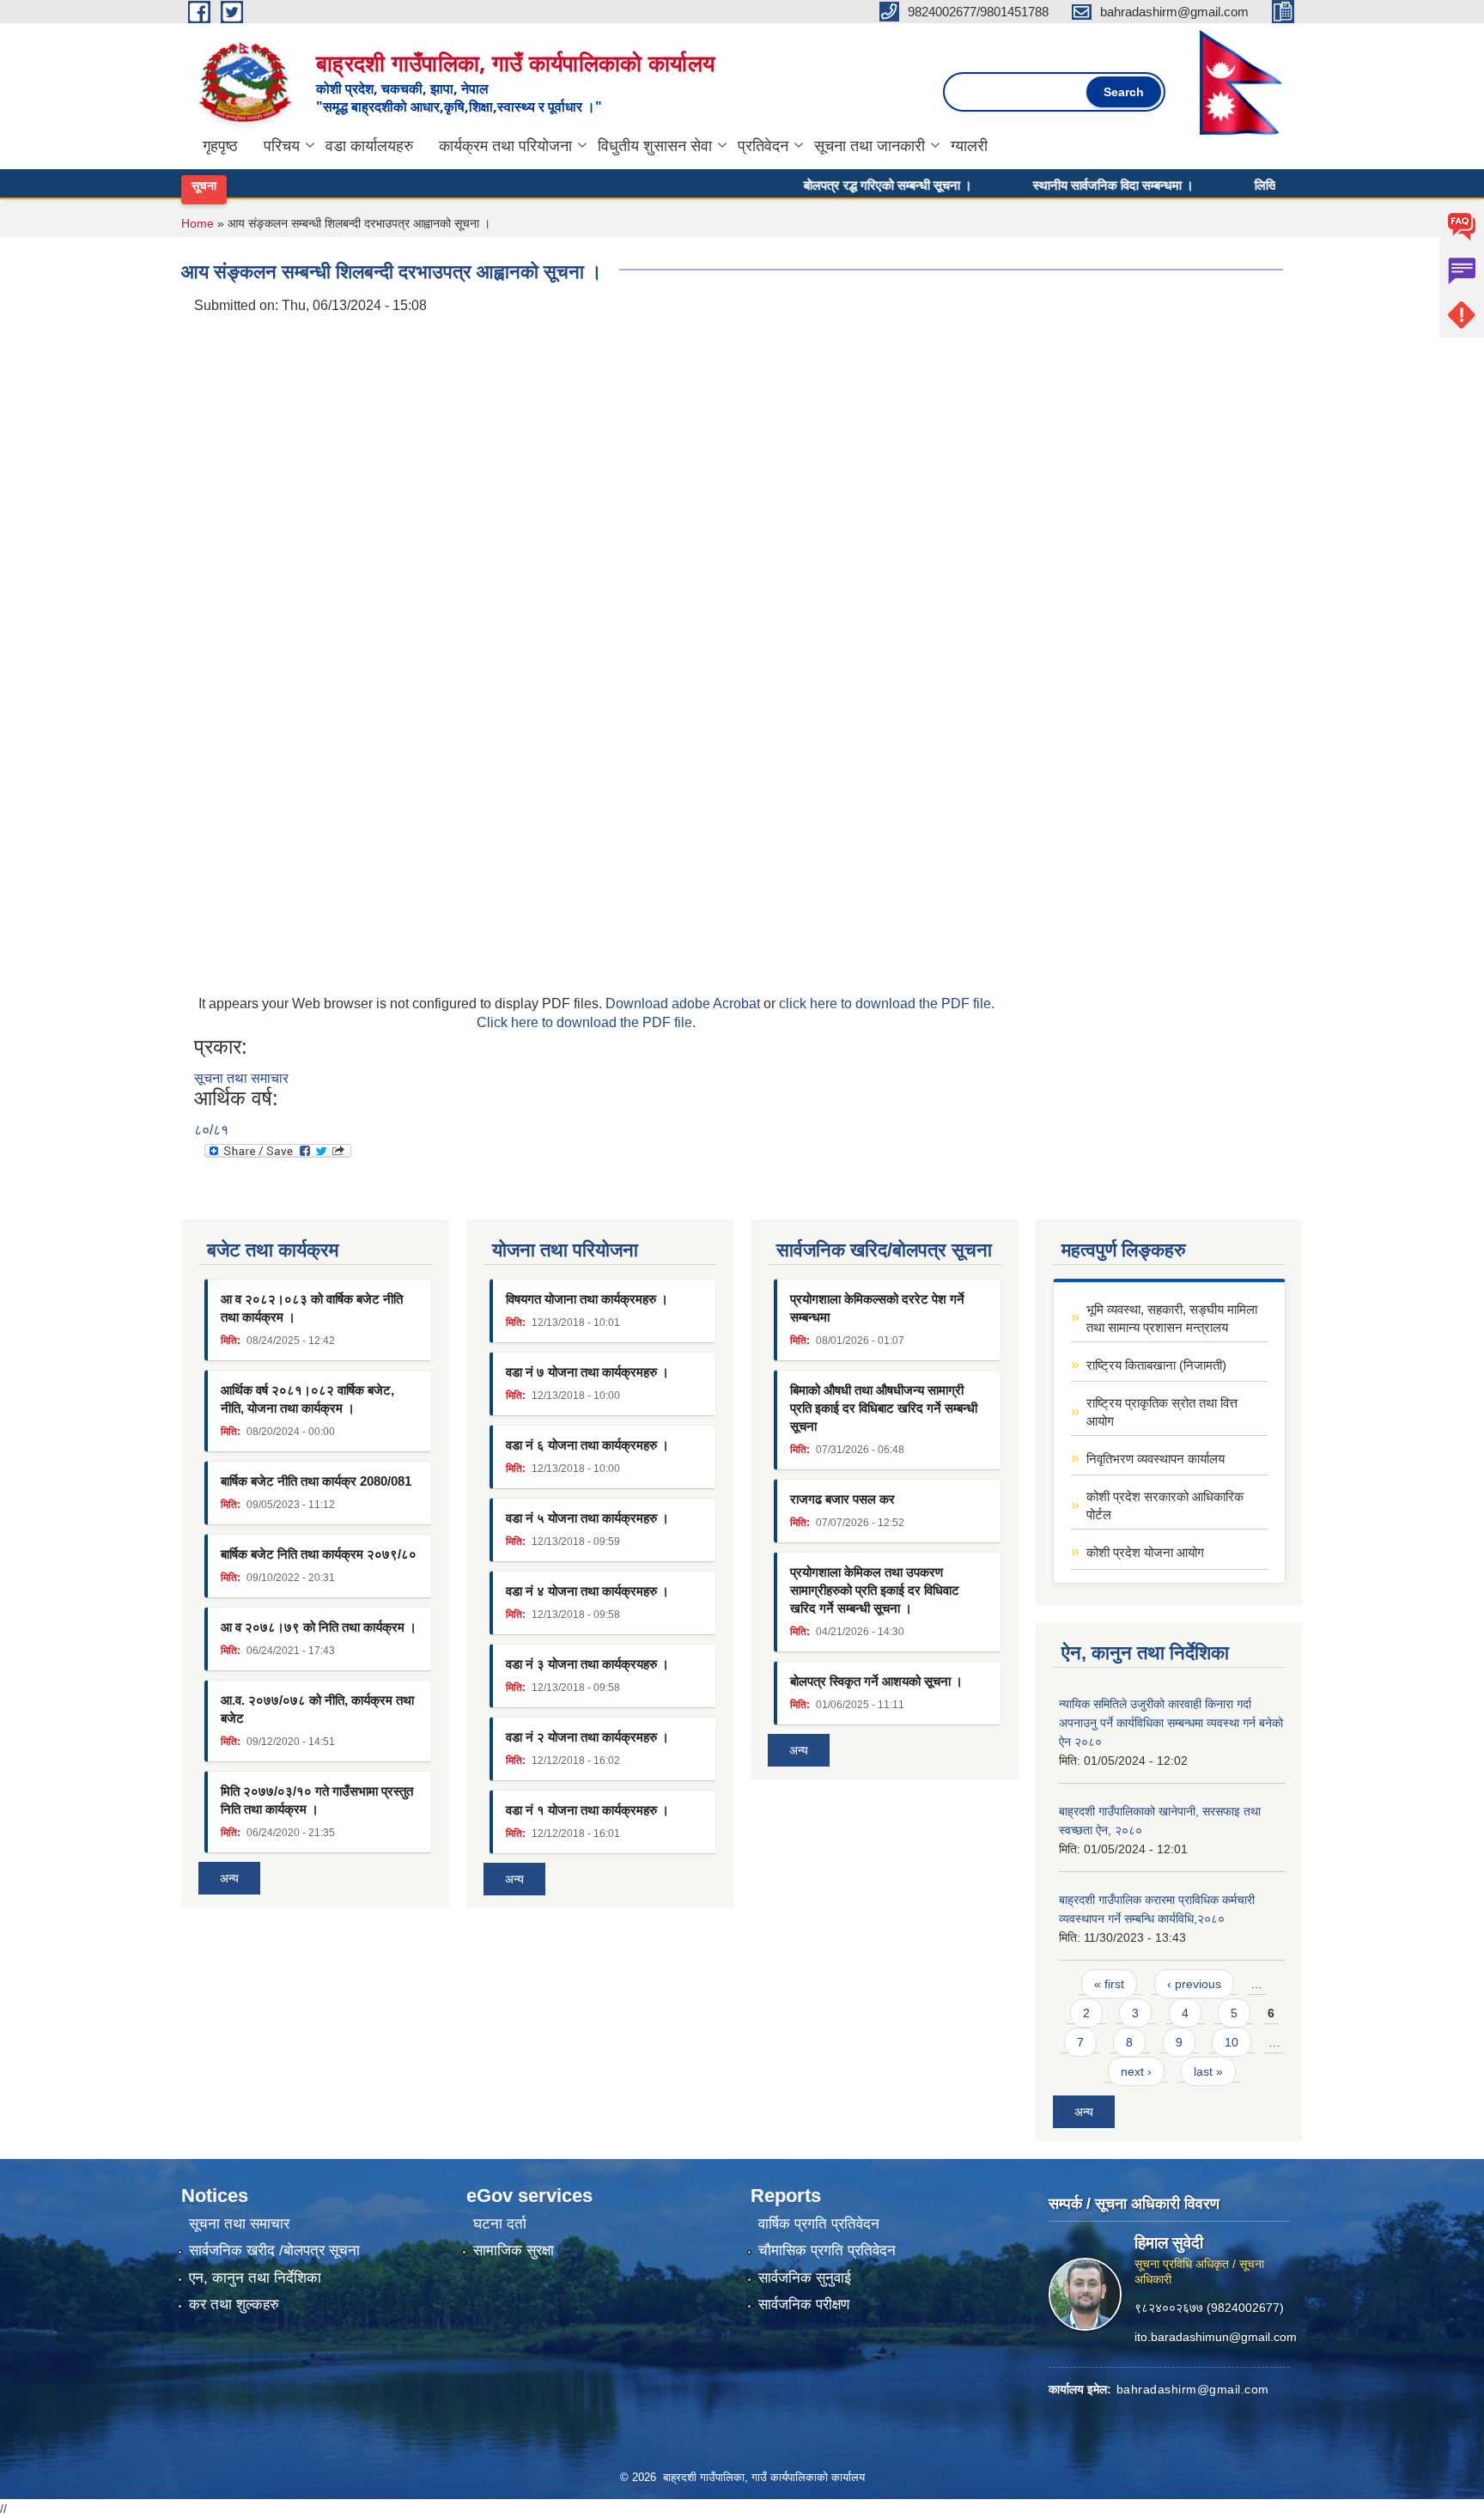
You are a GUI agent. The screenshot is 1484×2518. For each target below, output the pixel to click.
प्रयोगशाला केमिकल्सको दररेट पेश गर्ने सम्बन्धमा (877, 1308)
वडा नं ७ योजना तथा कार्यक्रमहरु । (587, 1372)
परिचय (282, 146)
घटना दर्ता (500, 2224)
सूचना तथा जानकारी (870, 146)
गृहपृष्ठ (220, 146)
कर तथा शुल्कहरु (234, 2305)
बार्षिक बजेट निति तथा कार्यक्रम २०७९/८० (319, 1554)
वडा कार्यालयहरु (369, 146)
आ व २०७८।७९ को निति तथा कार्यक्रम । (319, 1627)
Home (198, 223)
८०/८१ (211, 1130)
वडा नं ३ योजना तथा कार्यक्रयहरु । (587, 1664)
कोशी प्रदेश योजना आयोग (1145, 1552)
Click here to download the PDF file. (586, 1022)
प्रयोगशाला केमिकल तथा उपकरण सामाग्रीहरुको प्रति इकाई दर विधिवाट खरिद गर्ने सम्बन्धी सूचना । (875, 1590)
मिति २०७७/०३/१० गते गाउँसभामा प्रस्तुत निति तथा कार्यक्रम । (317, 1800)
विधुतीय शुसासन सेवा (655, 146)
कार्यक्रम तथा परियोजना (505, 146)
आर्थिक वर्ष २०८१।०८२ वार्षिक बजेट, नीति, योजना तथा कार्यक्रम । (307, 1399)
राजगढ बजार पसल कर (842, 1499)
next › (1136, 2071)
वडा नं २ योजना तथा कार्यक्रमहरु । (587, 1737)
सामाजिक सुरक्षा (514, 2250)
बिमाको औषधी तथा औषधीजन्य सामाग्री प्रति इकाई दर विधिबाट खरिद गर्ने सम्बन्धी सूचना (884, 1408)
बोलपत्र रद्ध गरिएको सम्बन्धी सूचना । (847, 185)
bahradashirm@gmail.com (1193, 2389)
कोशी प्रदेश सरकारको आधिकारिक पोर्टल (1165, 1505)
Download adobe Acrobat (684, 1004)
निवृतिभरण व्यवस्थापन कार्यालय (1156, 1459)
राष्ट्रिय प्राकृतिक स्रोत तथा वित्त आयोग (1162, 1412)
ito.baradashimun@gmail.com (1216, 2337)
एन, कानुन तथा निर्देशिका (255, 2278)
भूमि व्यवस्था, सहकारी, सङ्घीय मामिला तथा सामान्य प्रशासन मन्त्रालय (1172, 1318)
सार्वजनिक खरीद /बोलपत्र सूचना (274, 2250)
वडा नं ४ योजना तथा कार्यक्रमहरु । (587, 1591)
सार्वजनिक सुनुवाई (805, 2278)
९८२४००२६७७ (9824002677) (1209, 2308)
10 (1232, 2042)
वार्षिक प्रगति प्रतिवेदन (819, 2224)
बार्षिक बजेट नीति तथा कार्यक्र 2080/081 (316, 1481)
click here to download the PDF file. (887, 1004)
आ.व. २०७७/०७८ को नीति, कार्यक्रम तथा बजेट (317, 1709)
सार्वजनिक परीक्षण (804, 2305)
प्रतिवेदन (763, 146)
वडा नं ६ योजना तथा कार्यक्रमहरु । (587, 1445)
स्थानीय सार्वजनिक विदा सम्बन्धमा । (1072, 185)
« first (1109, 1984)
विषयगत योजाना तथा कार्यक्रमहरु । (587, 1299)
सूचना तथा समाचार (241, 1078)
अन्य (229, 1878)
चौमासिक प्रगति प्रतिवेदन (827, 2250)
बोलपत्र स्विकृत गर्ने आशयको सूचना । (876, 1681)
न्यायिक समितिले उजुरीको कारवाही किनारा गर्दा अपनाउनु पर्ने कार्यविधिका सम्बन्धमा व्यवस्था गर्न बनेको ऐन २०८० (1171, 1723)
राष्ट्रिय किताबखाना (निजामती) (1156, 1365)
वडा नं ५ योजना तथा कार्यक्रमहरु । (587, 1518)
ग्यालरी (969, 146)
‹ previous (1194, 1984)
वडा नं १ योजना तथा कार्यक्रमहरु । (587, 1810)
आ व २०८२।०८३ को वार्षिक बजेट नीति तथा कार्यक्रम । (312, 1308)
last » (1208, 2071)
